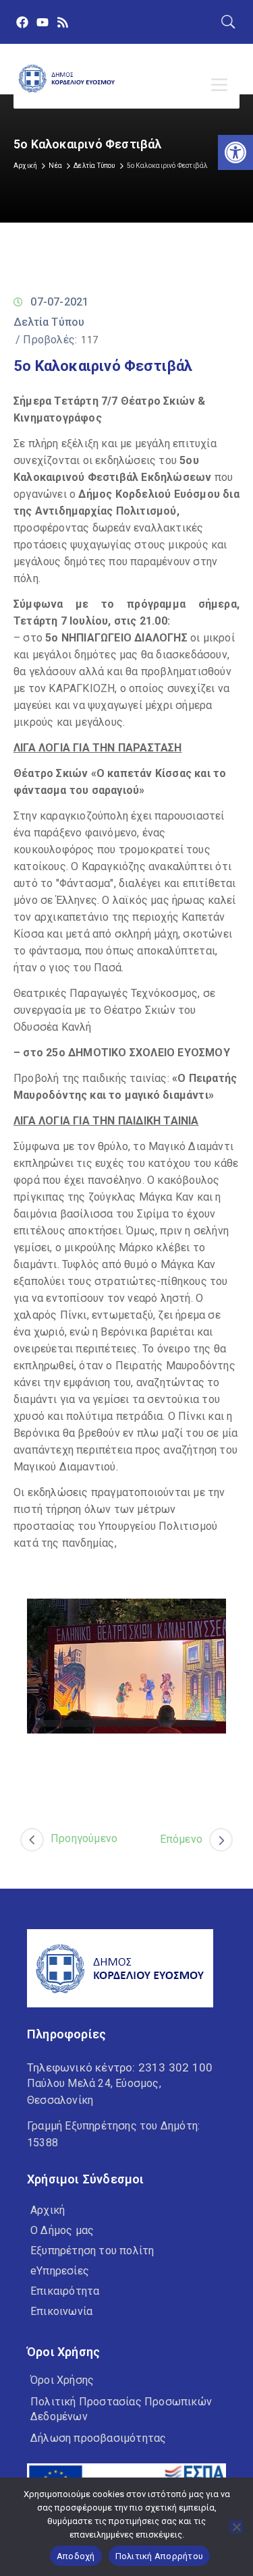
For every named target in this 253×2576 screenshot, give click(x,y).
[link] (235, 152)
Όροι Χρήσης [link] (62, 2380)
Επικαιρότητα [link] (65, 2291)
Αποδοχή (76, 2556)
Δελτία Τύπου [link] (94, 166)
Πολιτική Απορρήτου (160, 2556)
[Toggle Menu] (222, 85)
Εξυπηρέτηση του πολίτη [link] (92, 2251)
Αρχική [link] (25, 166)
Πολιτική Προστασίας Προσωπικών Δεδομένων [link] (121, 2409)
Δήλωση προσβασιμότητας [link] (98, 2438)
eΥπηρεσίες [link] (60, 2271)
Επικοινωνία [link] (61, 2311)
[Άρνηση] (236, 2527)
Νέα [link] (55, 166)
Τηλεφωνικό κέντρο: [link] (120, 2067)
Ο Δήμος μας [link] (62, 2230)
